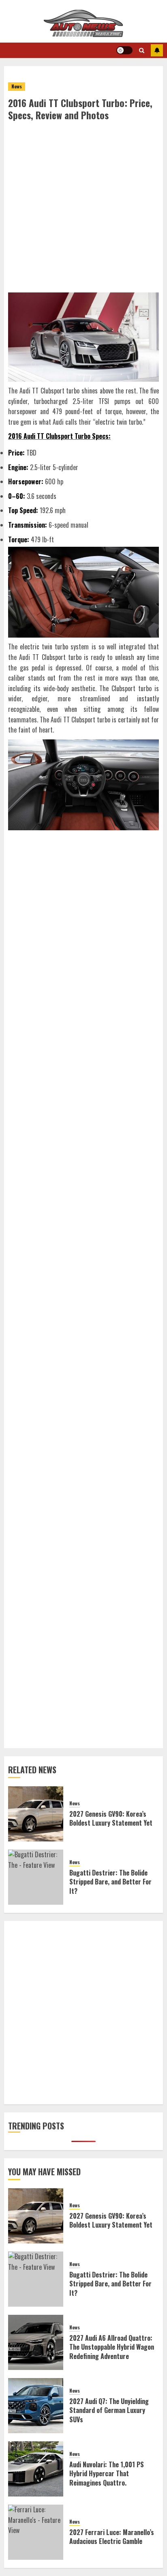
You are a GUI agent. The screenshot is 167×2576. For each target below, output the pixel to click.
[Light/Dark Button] (124, 50)
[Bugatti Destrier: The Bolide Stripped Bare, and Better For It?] (36, 1877)
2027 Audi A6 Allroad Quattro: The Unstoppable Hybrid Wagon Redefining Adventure (112, 2347)
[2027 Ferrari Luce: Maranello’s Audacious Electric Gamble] (36, 2532)
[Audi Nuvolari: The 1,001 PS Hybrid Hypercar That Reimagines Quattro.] (36, 2469)
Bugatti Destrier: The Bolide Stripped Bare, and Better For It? (110, 1882)
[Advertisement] (83, 209)
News (17, 86)
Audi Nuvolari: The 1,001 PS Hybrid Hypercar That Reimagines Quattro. (107, 2474)
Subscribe (157, 50)
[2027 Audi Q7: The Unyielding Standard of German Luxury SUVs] (36, 2406)
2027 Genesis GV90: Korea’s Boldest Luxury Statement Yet (111, 1818)
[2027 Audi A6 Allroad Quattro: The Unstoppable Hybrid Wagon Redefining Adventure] (36, 2342)
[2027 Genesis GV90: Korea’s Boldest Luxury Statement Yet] (36, 1814)
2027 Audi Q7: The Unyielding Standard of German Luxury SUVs (109, 2410)
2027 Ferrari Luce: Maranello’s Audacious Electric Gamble (112, 2537)
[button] (142, 50)
